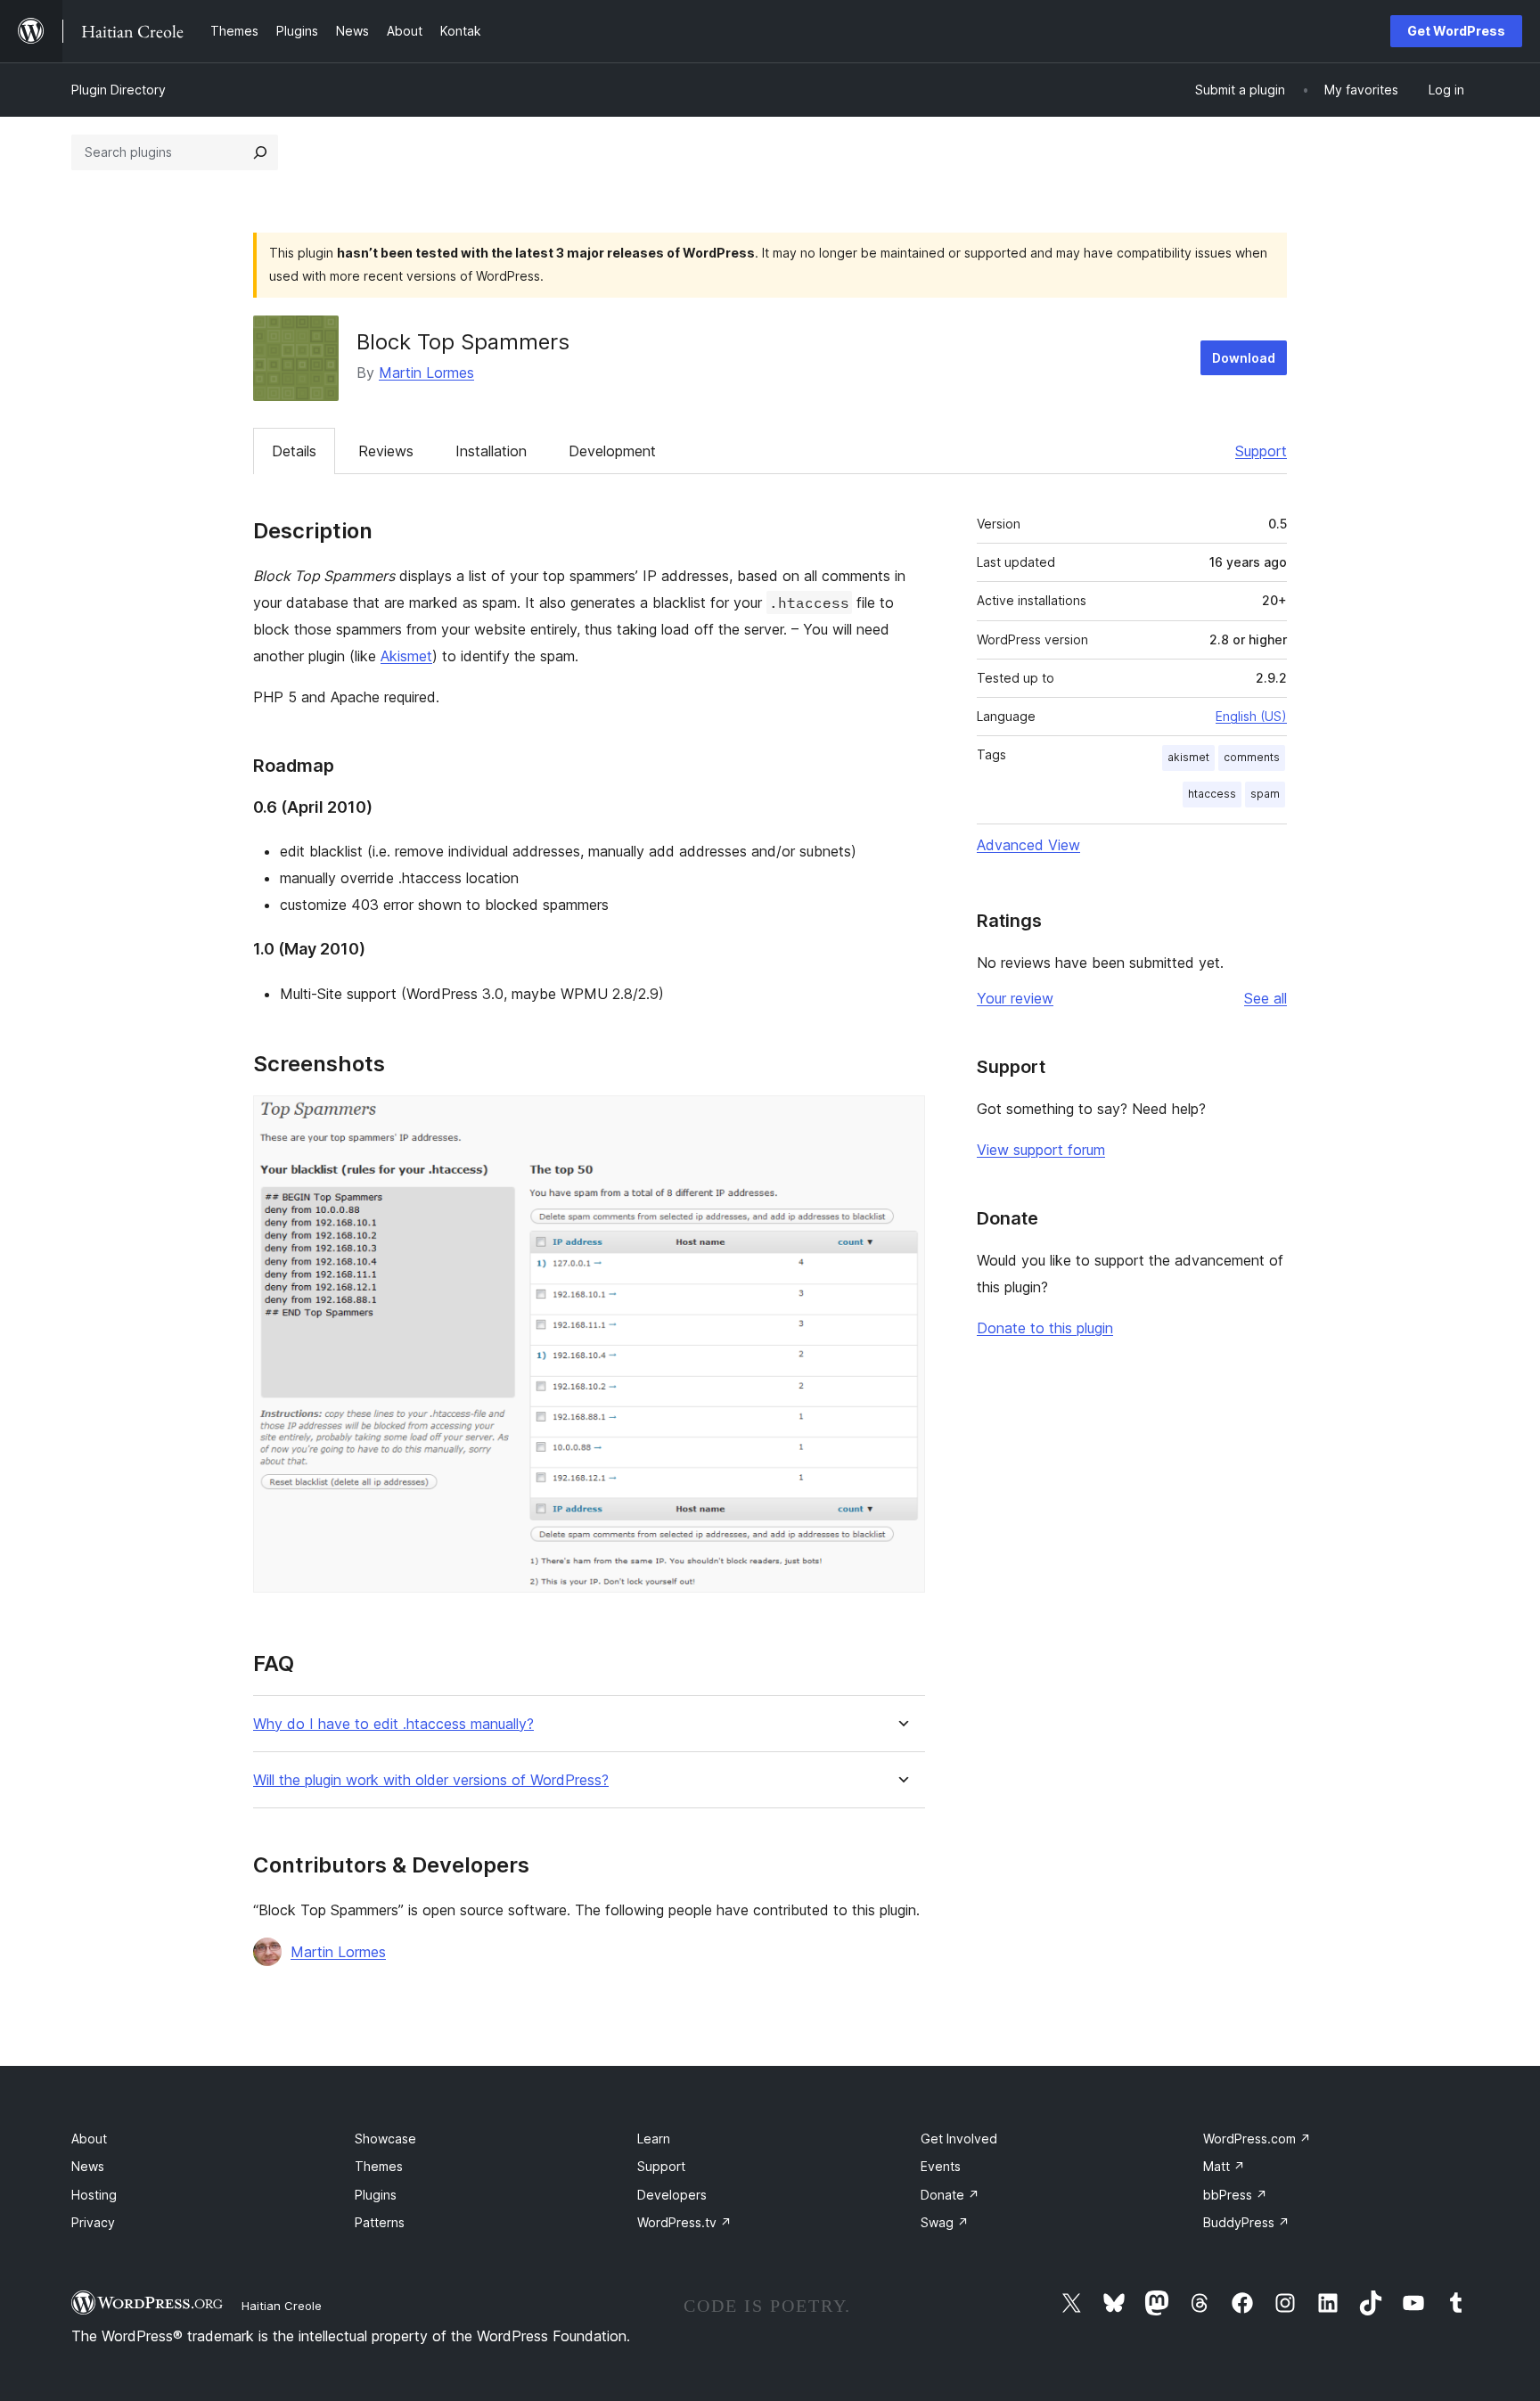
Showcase (385, 2139)
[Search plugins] (260, 152)
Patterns (380, 2222)
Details (294, 451)
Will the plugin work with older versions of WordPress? (431, 1780)
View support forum (1041, 1150)
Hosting (94, 2195)
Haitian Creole (282, 2306)
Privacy (93, 2222)
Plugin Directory (119, 90)
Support (1261, 451)
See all (1266, 998)
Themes (379, 2166)
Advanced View (1028, 845)
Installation (491, 451)
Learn (654, 2139)
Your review (1015, 998)
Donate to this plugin (1045, 1328)
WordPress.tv (684, 2222)
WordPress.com (1257, 2139)
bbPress (1235, 2195)
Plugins (376, 2195)
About (89, 2139)
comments (1252, 757)
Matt (1224, 2166)
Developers (672, 2195)
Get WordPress (1456, 31)
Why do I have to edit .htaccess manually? (393, 1724)
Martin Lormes (426, 373)
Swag (945, 2222)
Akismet (406, 656)
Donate (950, 2195)
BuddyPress (1246, 2222)
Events (941, 2166)
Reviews (386, 451)
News (88, 2166)
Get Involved (959, 2139)
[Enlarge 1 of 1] (901, 1119)
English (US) (1251, 716)
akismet (1188, 757)
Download (1244, 358)
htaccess (1212, 794)
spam (1265, 794)
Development (612, 451)
